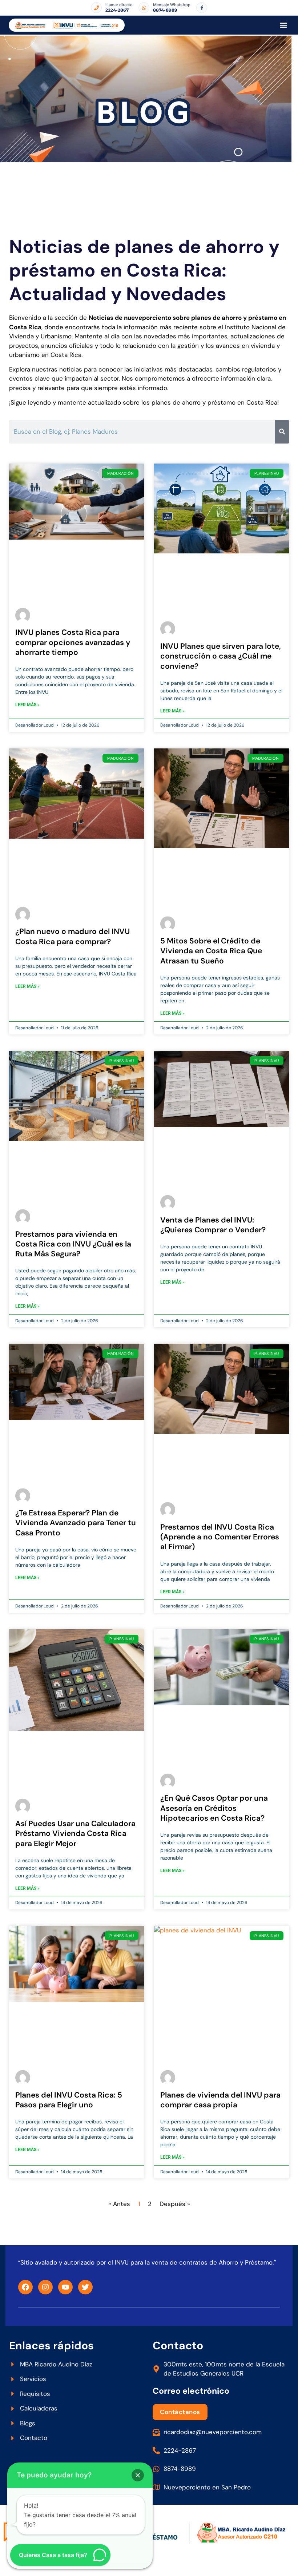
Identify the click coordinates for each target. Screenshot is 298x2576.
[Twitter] (85, 2287)
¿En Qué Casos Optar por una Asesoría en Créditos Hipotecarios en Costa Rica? (214, 1808)
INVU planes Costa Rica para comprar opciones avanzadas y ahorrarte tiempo (73, 642)
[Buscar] (282, 432)
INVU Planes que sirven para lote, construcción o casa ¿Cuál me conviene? (221, 656)
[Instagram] (45, 2287)
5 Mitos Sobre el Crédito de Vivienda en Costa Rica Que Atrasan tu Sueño (211, 951)
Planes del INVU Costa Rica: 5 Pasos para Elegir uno (69, 2100)
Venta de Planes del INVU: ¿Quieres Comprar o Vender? (213, 1225)
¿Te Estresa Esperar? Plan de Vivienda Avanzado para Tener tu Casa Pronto (76, 1523)
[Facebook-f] (202, 8)
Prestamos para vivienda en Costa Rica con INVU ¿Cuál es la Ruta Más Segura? (73, 1244)
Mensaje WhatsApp (172, 5)
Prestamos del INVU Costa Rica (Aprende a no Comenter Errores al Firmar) (220, 1537)
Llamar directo (119, 5)
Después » (175, 2204)
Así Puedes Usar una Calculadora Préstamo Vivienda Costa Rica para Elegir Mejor (75, 1834)
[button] (283, 25)
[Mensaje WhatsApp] (144, 8)
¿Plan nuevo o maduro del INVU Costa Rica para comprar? (73, 936)
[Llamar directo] (96, 8)
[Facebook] (25, 2287)
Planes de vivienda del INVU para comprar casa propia (220, 2100)
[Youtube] (65, 2287)
